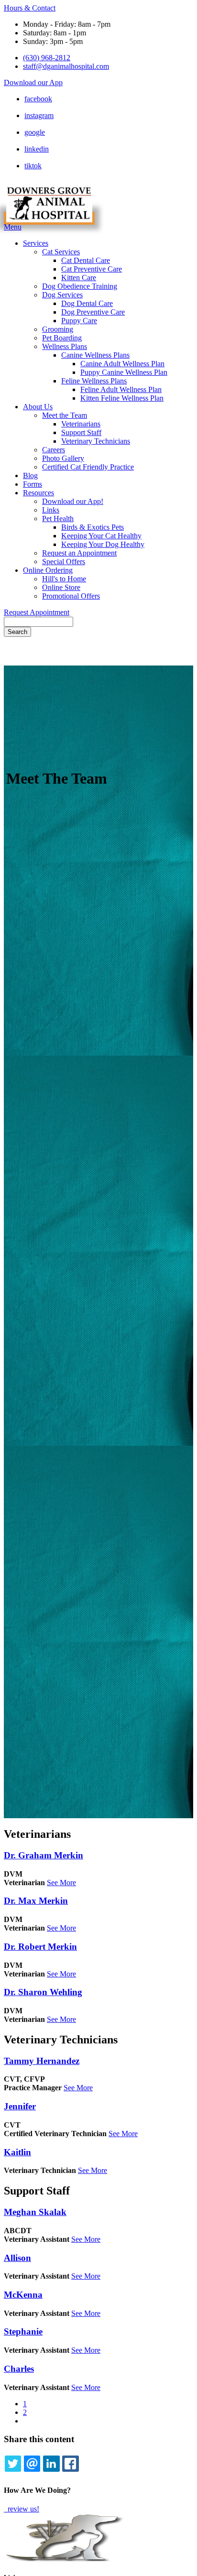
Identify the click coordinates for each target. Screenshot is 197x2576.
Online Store (61, 587)
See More (61, 1883)
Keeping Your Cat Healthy (101, 536)
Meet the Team (65, 415)
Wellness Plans (65, 346)
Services (36, 243)
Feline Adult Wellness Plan (121, 389)
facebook (38, 99)
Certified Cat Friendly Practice (88, 467)
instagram (39, 115)
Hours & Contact (30, 8)
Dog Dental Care (87, 303)
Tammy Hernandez (42, 2061)
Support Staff (81, 432)
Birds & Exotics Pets (93, 527)
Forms (33, 484)
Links (51, 510)
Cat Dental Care (86, 260)
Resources (38, 493)
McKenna (23, 2295)
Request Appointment (37, 612)
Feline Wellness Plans (94, 381)
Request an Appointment (79, 553)
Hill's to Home (64, 579)
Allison (17, 2258)
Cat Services (61, 252)
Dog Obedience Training (80, 286)
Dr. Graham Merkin (44, 1855)
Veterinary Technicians (96, 441)
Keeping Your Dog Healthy (103, 544)
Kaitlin (17, 2152)
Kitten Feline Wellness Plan (122, 398)
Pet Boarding (62, 338)
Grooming (58, 329)
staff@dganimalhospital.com (66, 66)
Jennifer (20, 2106)
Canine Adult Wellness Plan (122, 364)
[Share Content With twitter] (13, 2464)
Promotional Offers (71, 596)
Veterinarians (81, 424)
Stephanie (23, 2331)
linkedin (37, 149)
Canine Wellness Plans (95, 355)
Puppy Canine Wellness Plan (124, 372)
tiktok (33, 166)
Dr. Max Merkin (36, 1901)
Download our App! (73, 501)
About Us (38, 407)
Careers (54, 450)
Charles (19, 2369)
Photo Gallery (63, 458)
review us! (22, 2509)
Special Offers (64, 562)
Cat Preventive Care (92, 269)
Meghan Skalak (35, 2212)
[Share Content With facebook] (70, 2464)
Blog (30, 475)
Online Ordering (48, 570)
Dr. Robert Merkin (40, 1947)
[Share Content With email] (32, 2464)
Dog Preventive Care (93, 312)
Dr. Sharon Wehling (43, 1992)
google (35, 132)
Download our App (33, 82)
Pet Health (58, 518)
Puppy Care (79, 321)
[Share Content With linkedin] (51, 2464)
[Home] (49, 218)
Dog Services (62, 295)
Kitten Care (79, 278)
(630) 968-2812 (47, 58)
